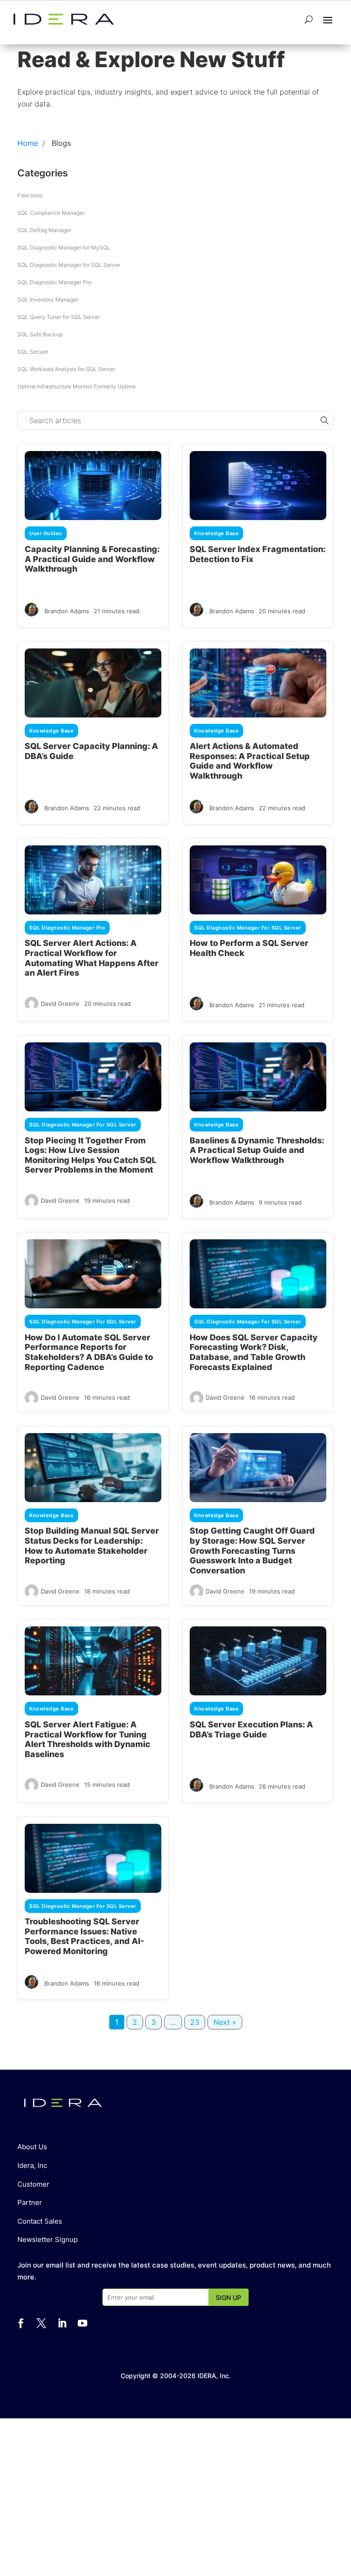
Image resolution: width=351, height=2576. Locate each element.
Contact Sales (40, 2221)
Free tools (30, 195)
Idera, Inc (32, 2165)
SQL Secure (33, 352)
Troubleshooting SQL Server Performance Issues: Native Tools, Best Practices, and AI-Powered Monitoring (84, 1936)
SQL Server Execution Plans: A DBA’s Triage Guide (251, 1729)
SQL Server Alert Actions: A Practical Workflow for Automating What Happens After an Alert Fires (92, 958)
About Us (32, 2147)
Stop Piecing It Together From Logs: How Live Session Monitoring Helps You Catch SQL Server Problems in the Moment (90, 1155)
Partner (30, 2202)
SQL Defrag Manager (44, 230)
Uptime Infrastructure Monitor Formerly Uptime (77, 386)
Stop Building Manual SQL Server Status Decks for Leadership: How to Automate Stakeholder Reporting (92, 1546)
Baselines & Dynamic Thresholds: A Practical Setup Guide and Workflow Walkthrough (257, 1150)
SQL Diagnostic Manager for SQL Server (69, 265)
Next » (225, 2022)
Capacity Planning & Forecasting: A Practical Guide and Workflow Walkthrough (92, 559)
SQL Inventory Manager (48, 300)
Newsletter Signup (48, 2239)
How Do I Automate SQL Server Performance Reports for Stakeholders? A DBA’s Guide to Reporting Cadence (89, 1352)
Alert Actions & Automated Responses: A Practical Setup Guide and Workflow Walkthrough (250, 761)
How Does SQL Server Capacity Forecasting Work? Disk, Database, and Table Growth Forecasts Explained (254, 1352)
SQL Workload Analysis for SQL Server (66, 369)
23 (195, 2022)
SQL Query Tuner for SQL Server (59, 317)
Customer (33, 2184)
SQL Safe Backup (40, 334)
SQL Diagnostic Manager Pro (54, 282)
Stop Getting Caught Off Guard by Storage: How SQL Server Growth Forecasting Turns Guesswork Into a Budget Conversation (252, 1550)
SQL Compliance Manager (51, 213)
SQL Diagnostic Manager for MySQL (64, 247)
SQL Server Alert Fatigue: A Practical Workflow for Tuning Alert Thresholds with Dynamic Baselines (88, 1739)
